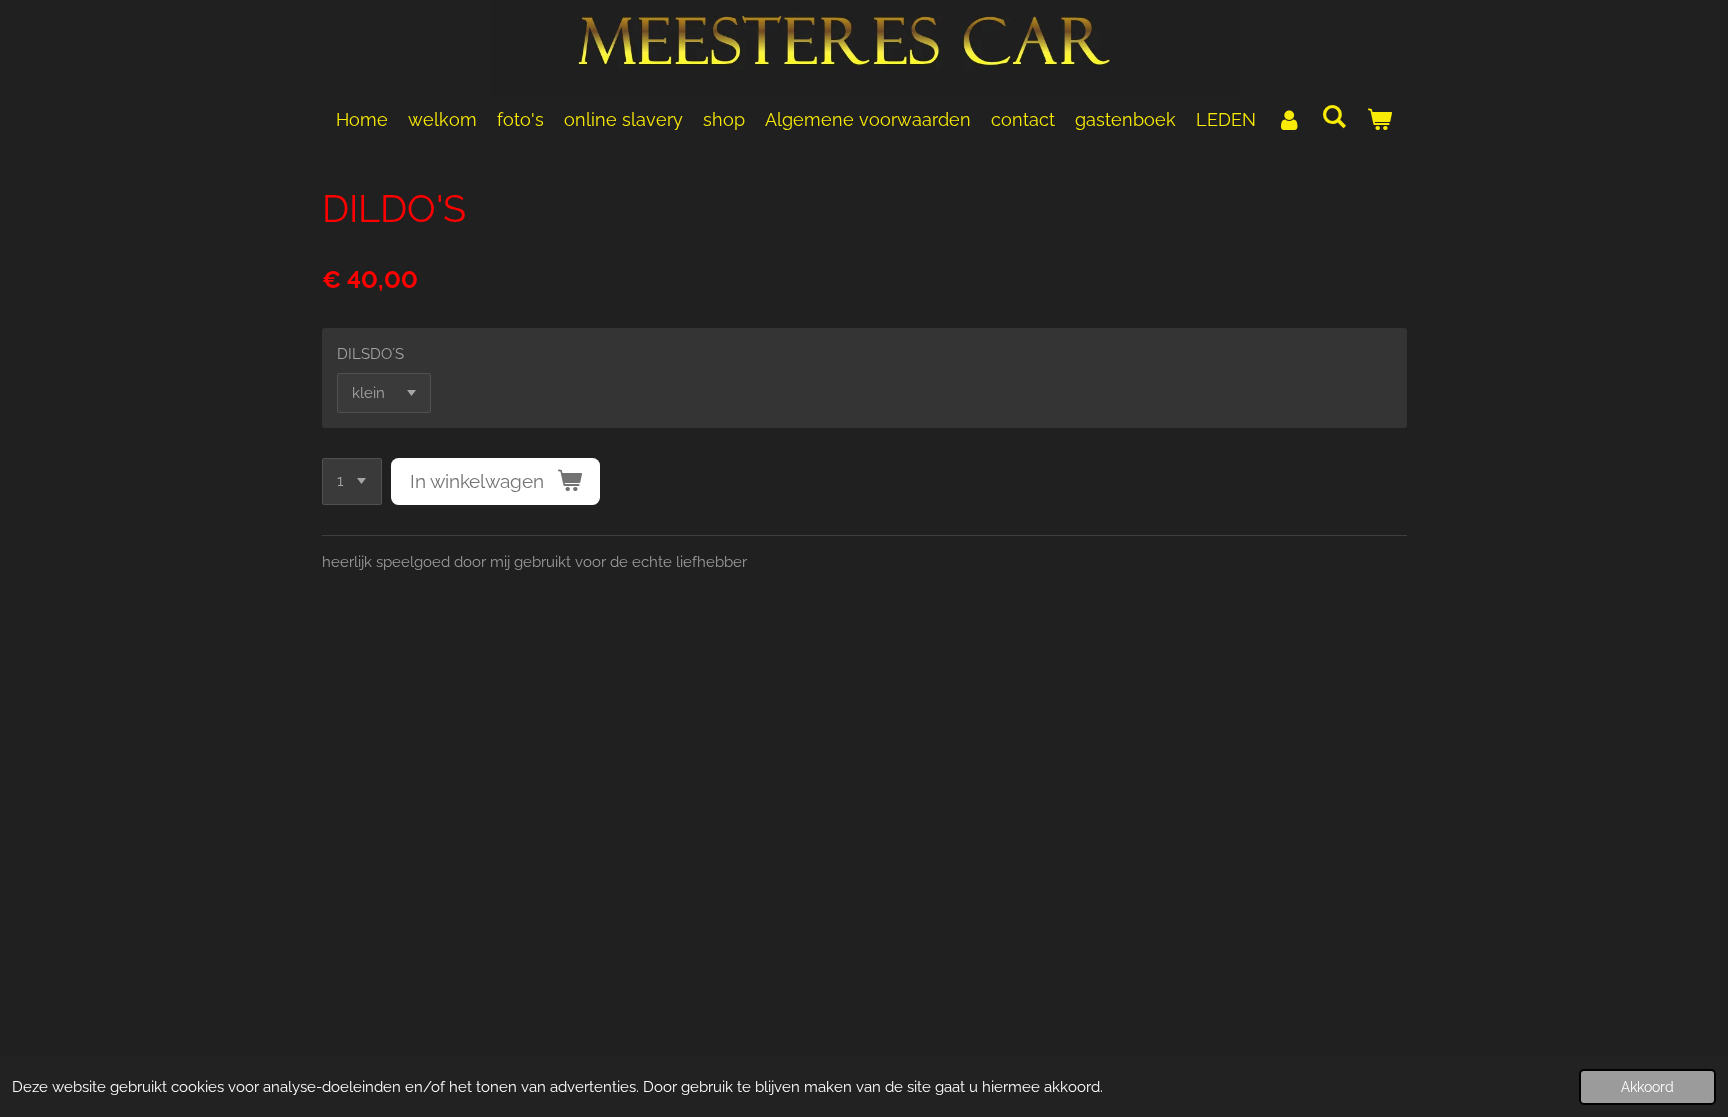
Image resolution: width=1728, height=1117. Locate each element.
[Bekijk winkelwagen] (1379, 119)
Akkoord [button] (1647, 1087)
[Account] (1288, 119)
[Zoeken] (1333, 116)
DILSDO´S (370, 354)
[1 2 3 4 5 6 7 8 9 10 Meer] (352, 481)
